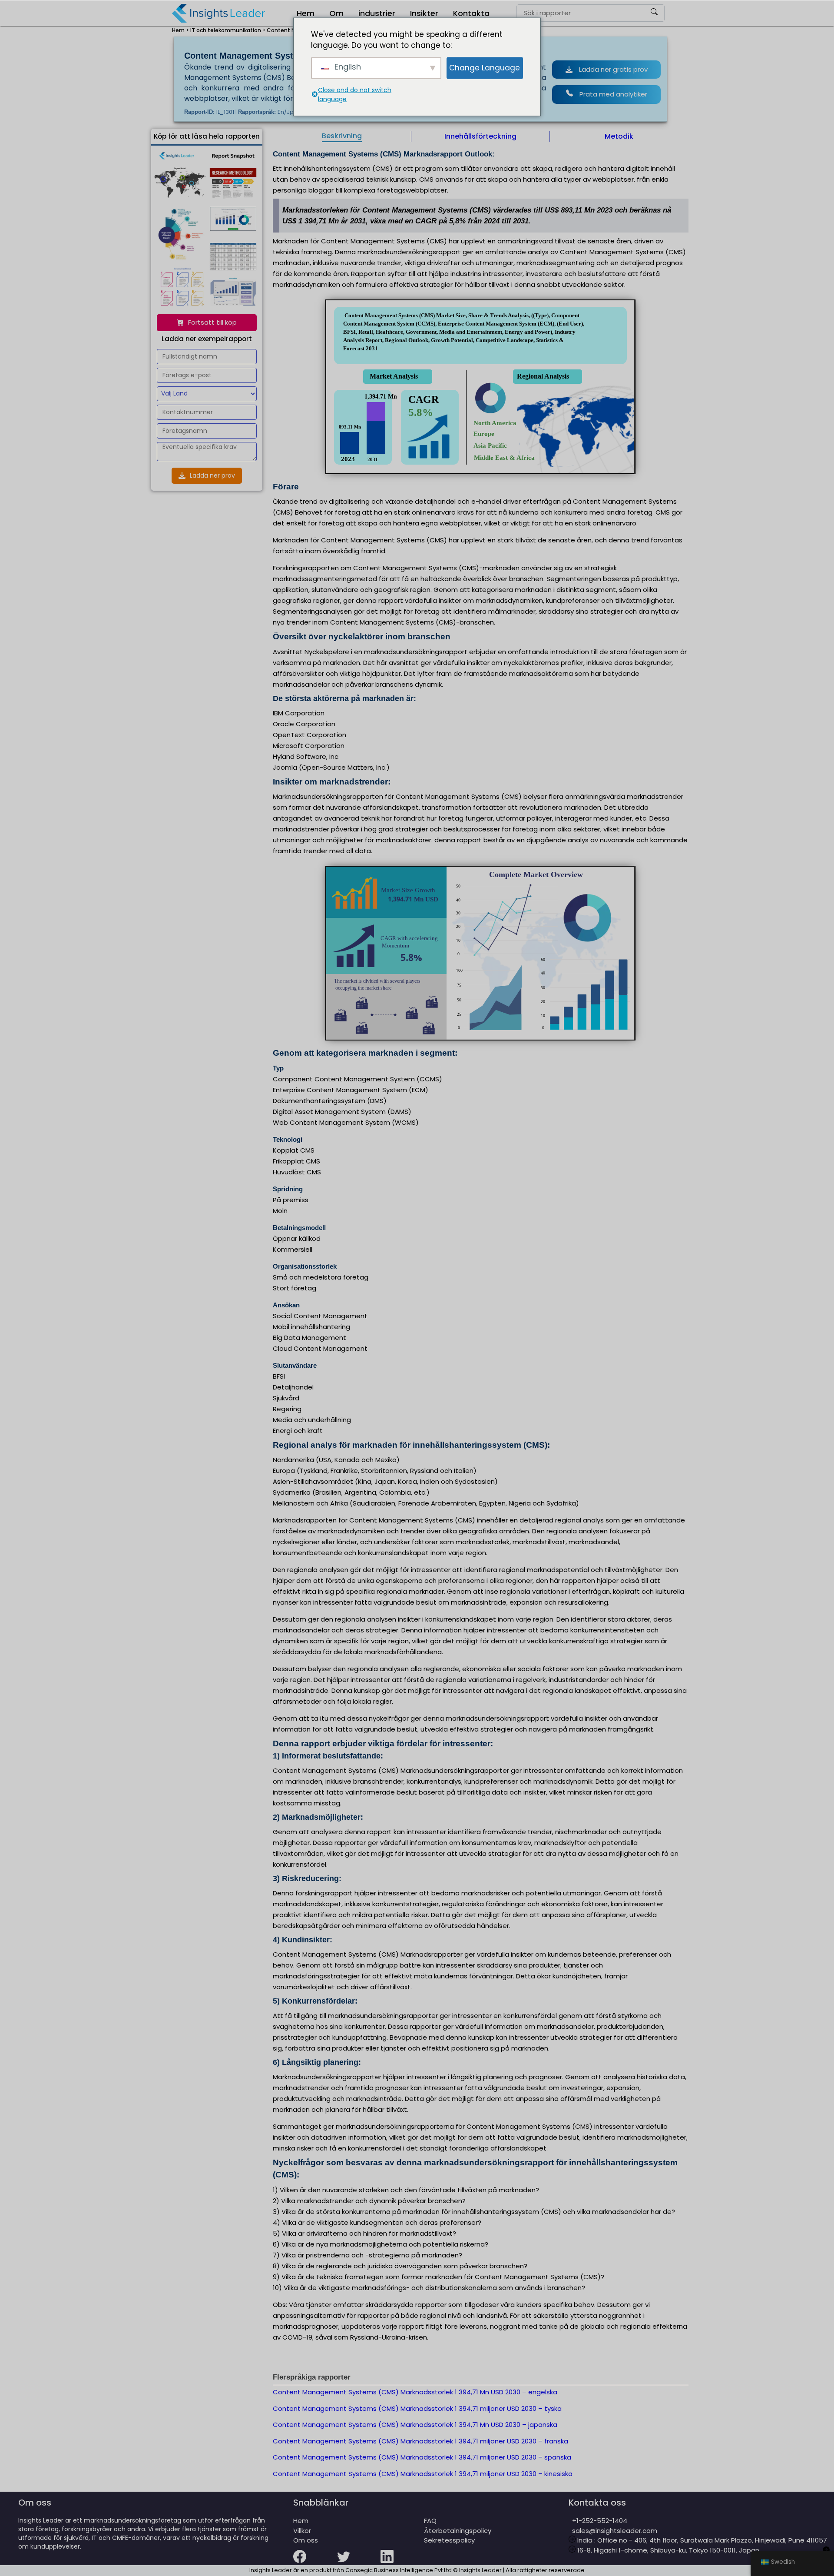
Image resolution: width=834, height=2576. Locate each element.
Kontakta (471, 13)
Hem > (180, 30)
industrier (377, 13)
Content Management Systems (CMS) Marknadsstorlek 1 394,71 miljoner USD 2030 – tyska (417, 2408)
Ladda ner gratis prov (613, 69)
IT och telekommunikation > (228, 30)
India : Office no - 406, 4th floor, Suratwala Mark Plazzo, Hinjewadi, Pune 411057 (701, 2540)
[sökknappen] (654, 13)
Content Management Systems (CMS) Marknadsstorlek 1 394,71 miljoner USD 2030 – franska (420, 2441)
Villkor (302, 2531)
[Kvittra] (359, 2562)
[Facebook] (315, 2562)
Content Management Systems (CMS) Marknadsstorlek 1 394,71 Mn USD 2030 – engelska (415, 2392)
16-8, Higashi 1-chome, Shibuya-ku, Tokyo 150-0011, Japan (667, 2550)
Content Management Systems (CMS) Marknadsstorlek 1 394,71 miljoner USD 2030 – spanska (422, 2457)
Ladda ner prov (212, 475)
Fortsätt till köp (212, 322)
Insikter (424, 13)
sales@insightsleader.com (615, 2531)
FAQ (430, 2521)
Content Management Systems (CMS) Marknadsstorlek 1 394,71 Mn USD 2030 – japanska (415, 2425)
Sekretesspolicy (449, 2540)
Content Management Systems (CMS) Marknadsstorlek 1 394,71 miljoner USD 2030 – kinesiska (423, 2474)
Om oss (306, 2540)
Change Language (485, 67)
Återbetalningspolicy (458, 2531)
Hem (306, 13)
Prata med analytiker (613, 94)
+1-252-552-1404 (598, 2521)
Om (336, 13)
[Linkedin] (402, 2562)
